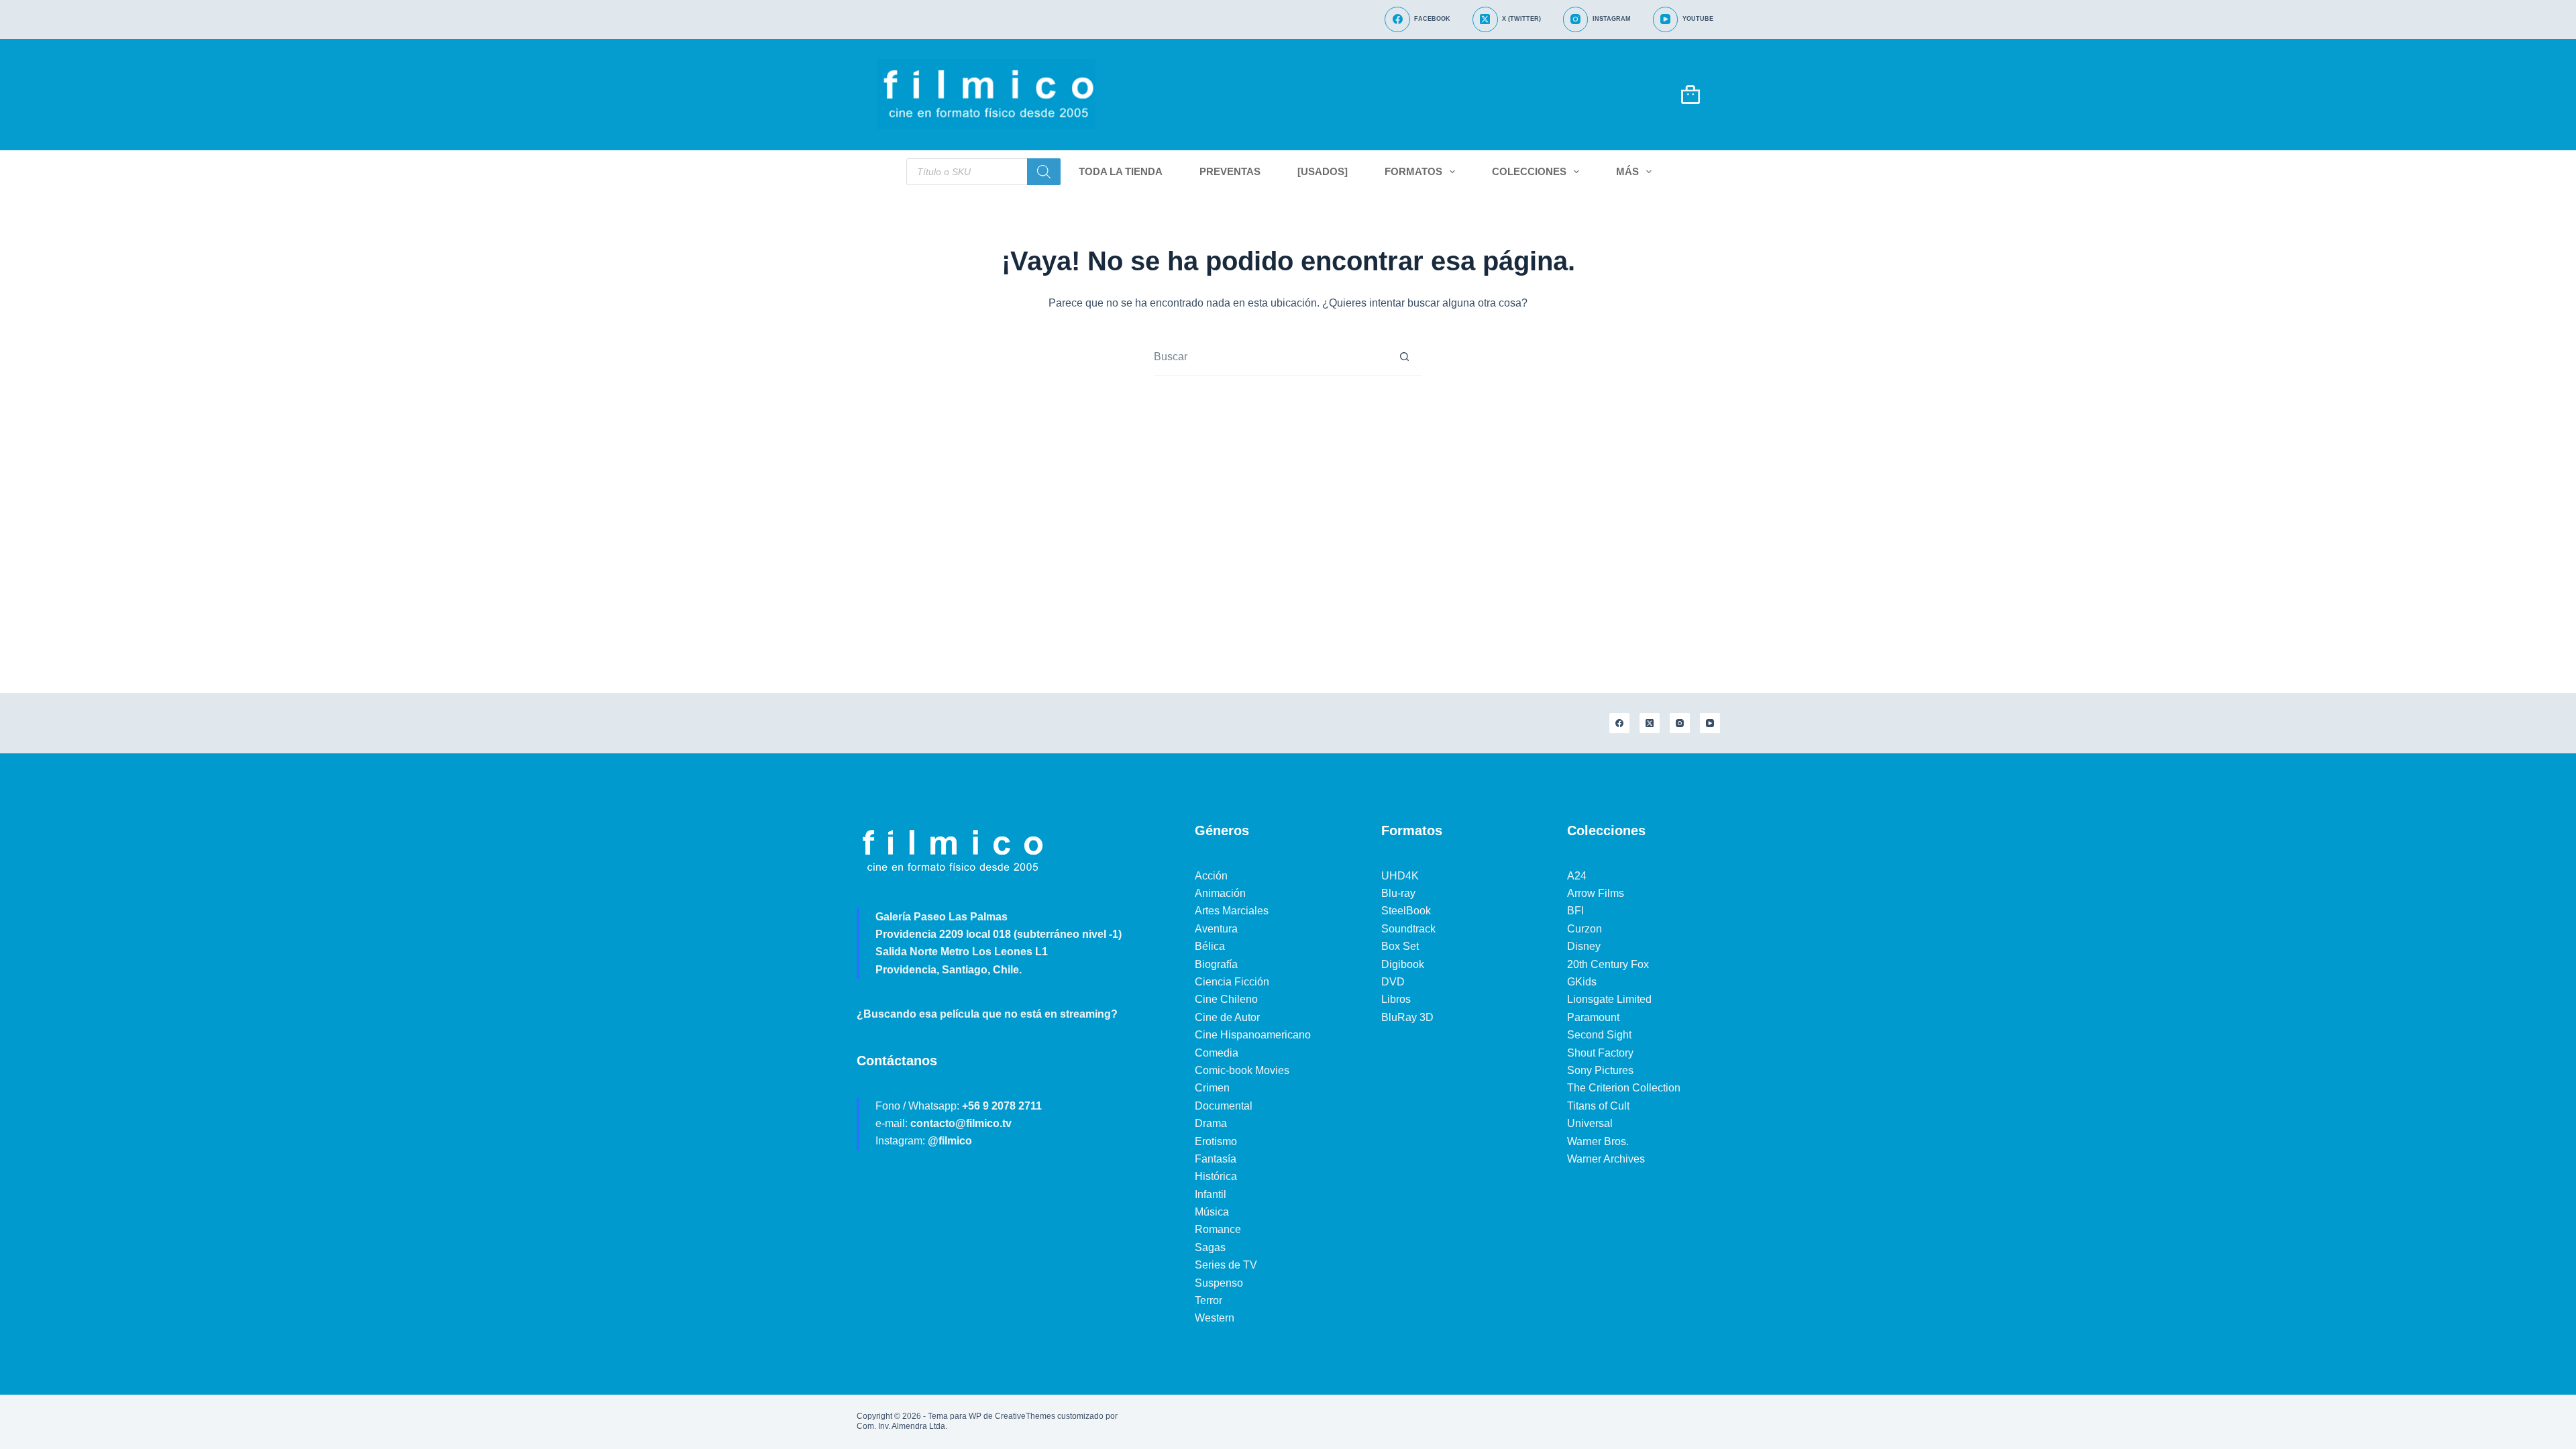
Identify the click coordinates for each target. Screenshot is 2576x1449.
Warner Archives (1606, 1159)
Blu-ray (1398, 893)
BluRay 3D (1407, 1017)
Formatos (1413, 171)
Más (1627, 171)
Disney (1584, 946)
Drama (1211, 1123)
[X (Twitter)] (1650, 723)
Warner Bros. (1598, 1141)
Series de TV (1226, 1265)
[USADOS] (1323, 171)
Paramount (1593, 1017)
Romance (1218, 1229)
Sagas (1210, 1247)
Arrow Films (1596, 893)
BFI (1575, 911)
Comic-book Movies (1242, 1070)
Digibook (1403, 964)
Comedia (1217, 1053)
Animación (1220, 893)
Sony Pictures (1600, 1070)
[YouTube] (1710, 723)
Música (1212, 1212)
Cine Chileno (1226, 999)
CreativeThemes (1025, 1416)
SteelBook (1406, 911)
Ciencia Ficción (1232, 982)
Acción (1211, 876)
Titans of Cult (1598, 1106)
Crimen (1212, 1088)
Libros (1396, 999)
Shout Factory (1600, 1053)
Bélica (1210, 946)
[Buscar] (1044, 172)
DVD (1393, 982)
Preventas (1230, 171)
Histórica (1216, 1176)
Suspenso (1219, 1283)
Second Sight (1599, 1035)
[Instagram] (1680, 723)
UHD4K (1400, 876)
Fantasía (1216, 1159)
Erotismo (1216, 1141)
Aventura (1216, 929)
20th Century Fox (1608, 964)
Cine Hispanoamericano (1253, 1035)
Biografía (1216, 964)
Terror (1209, 1300)
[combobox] (1270, 357)
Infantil (1211, 1194)
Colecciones (1529, 171)
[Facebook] (1619, 723)
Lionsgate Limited (1609, 999)
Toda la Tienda (1121, 171)
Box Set (1400, 946)
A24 (1577, 876)
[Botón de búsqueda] (1404, 357)
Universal (1590, 1123)
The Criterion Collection (1624, 1088)
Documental (1224, 1106)
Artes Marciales (1232, 911)
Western (1215, 1318)
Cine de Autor (1227, 1017)
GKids (1582, 982)
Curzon (1585, 929)
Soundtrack (1408, 929)
